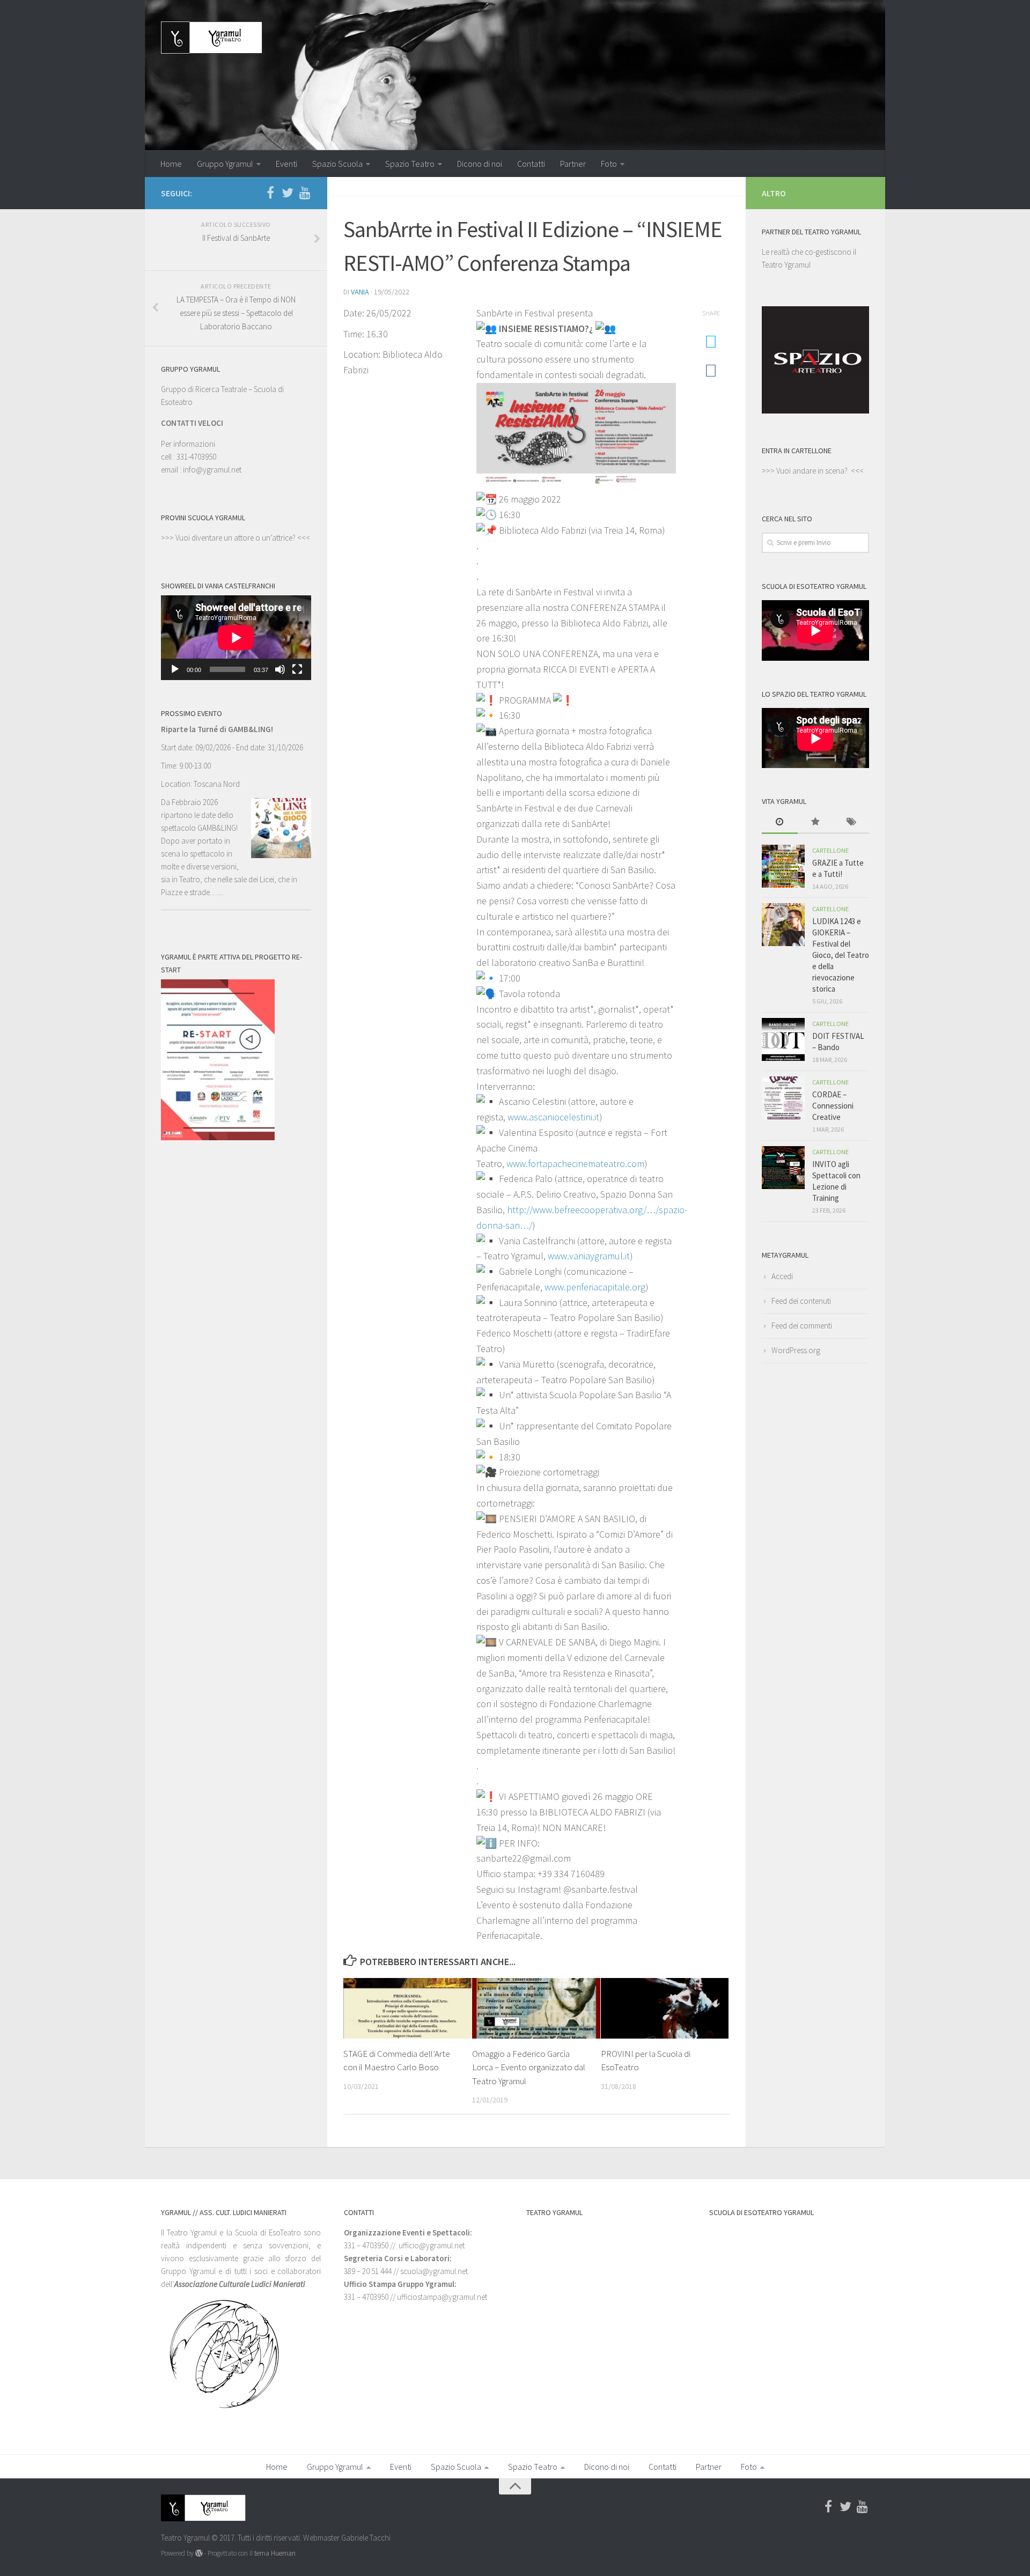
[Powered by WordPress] (199, 2553)
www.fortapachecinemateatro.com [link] (575, 1164)
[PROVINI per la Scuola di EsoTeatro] (665, 2008)
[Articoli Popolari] (816, 822)
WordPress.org (796, 1350)
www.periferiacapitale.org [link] (595, 1287)
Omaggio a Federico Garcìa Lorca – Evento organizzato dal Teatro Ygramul (529, 2067)
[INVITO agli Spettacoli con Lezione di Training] (783, 1168)
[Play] (175, 669)
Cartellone (830, 850)
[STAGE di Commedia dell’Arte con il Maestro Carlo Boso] (407, 2008)
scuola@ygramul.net (434, 2271)
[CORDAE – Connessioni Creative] (783, 1098)
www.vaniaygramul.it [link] (589, 1256)
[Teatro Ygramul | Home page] (212, 38)
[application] (236, 638)
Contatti (531, 164)
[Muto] (280, 669)
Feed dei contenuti (801, 1301)
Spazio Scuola (337, 164)
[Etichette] (851, 822)
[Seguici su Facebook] (270, 193)
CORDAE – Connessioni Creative (833, 1106)
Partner (573, 164)
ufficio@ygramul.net (432, 2245)
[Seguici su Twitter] (288, 193)
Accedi (782, 1276)
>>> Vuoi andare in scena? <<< (813, 471)
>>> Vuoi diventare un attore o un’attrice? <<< (236, 538)
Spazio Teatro (410, 164)
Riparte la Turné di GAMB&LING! (217, 729)
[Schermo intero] (297, 669)
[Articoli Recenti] (780, 822)
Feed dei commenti (802, 1326)
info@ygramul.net (212, 470)
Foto (609, 164)
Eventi (286, 164)
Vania (360, 292)
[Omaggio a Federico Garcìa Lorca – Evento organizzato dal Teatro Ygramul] (536, 2008)
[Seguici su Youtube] (305, 193)
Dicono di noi (480, 164)
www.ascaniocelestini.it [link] (553, 1117)
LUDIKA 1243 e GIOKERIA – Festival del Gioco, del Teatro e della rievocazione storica (841, 955)
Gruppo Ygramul (225, 164)
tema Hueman (275, 2553)
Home (171, 164)
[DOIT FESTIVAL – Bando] (783, 1039)
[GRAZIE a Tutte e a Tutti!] (783, 866)
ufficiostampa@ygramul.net (442, 2297)
